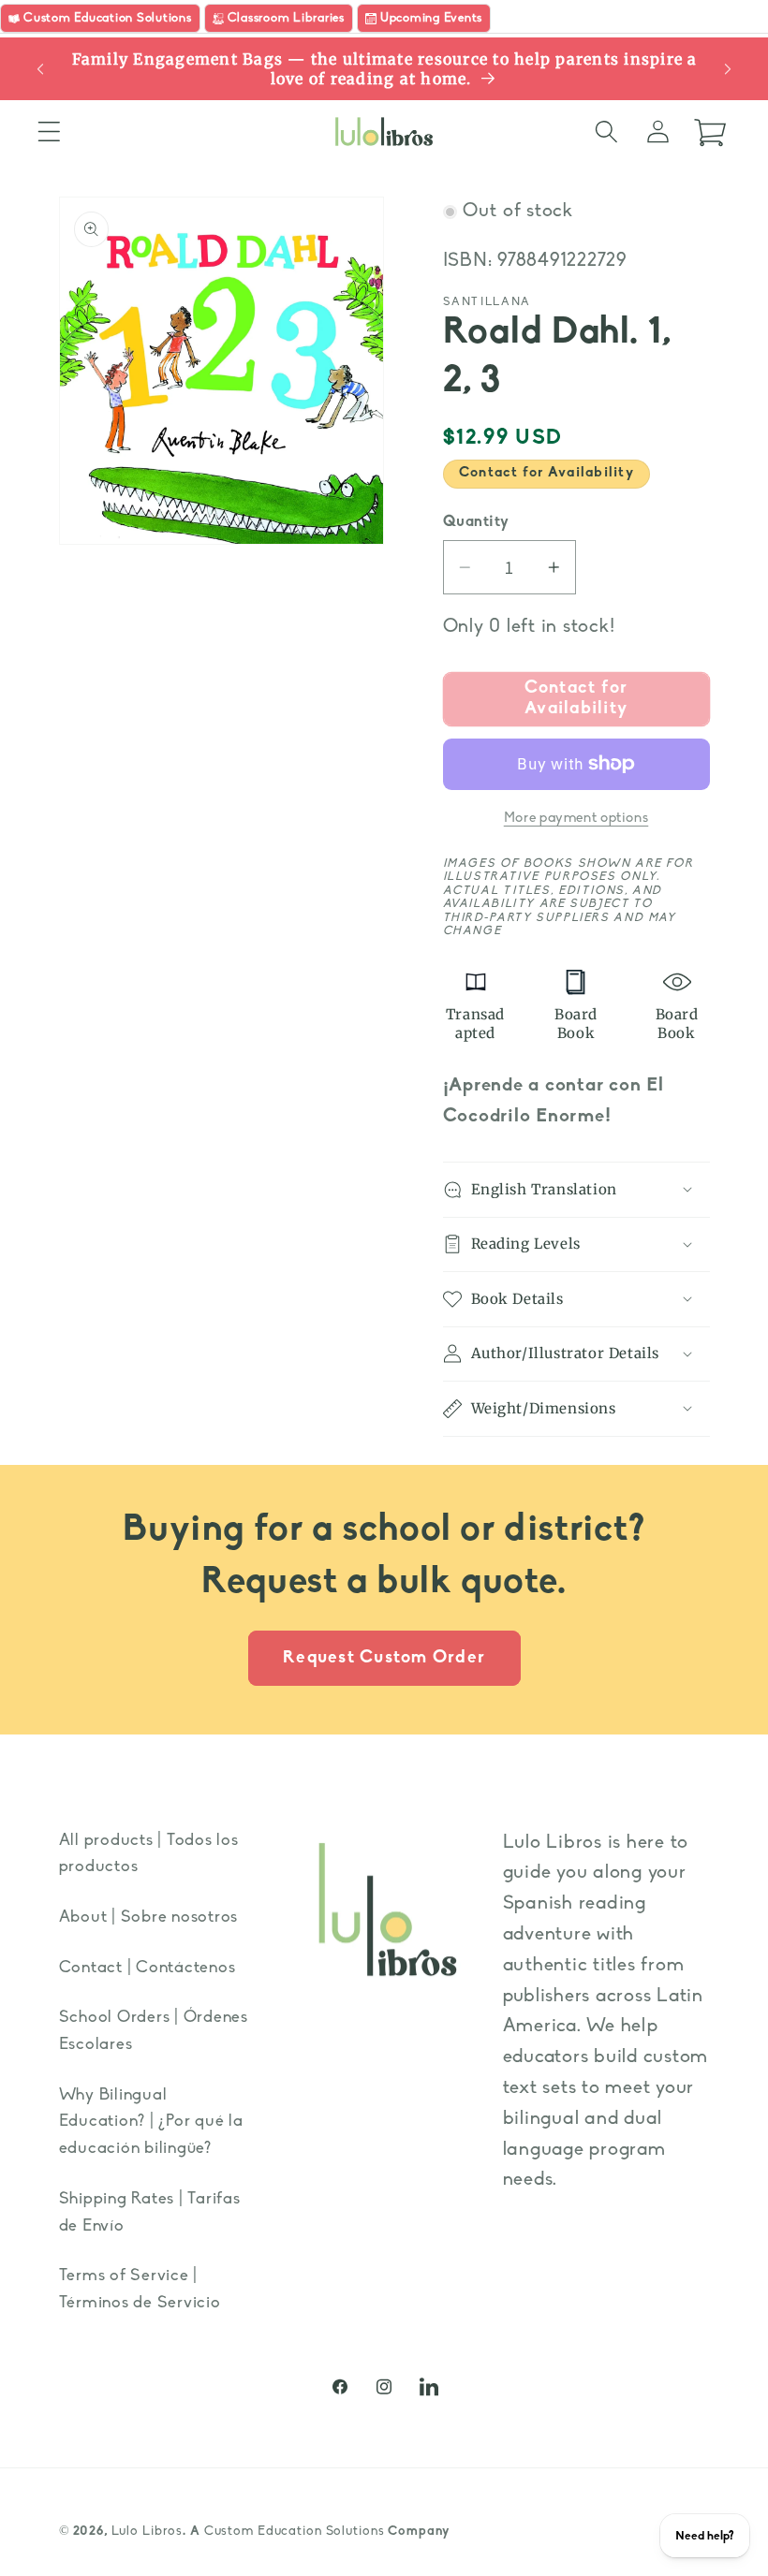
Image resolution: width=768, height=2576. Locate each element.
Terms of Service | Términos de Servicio (140, 2290)
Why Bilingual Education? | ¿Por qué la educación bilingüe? (151, 2122)
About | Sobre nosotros (149, 1917)
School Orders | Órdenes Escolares (154, 2031)
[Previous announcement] (40, 69)
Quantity (476, 522)
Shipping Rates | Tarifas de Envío (150, 2213)
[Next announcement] (728, 69)
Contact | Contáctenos (148, 1968)
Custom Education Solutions (295, 2532)
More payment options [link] (576, 819)
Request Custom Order (384, 1658)
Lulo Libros (148, 2532)
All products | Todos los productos (149, 1854)
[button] (49, 132)
